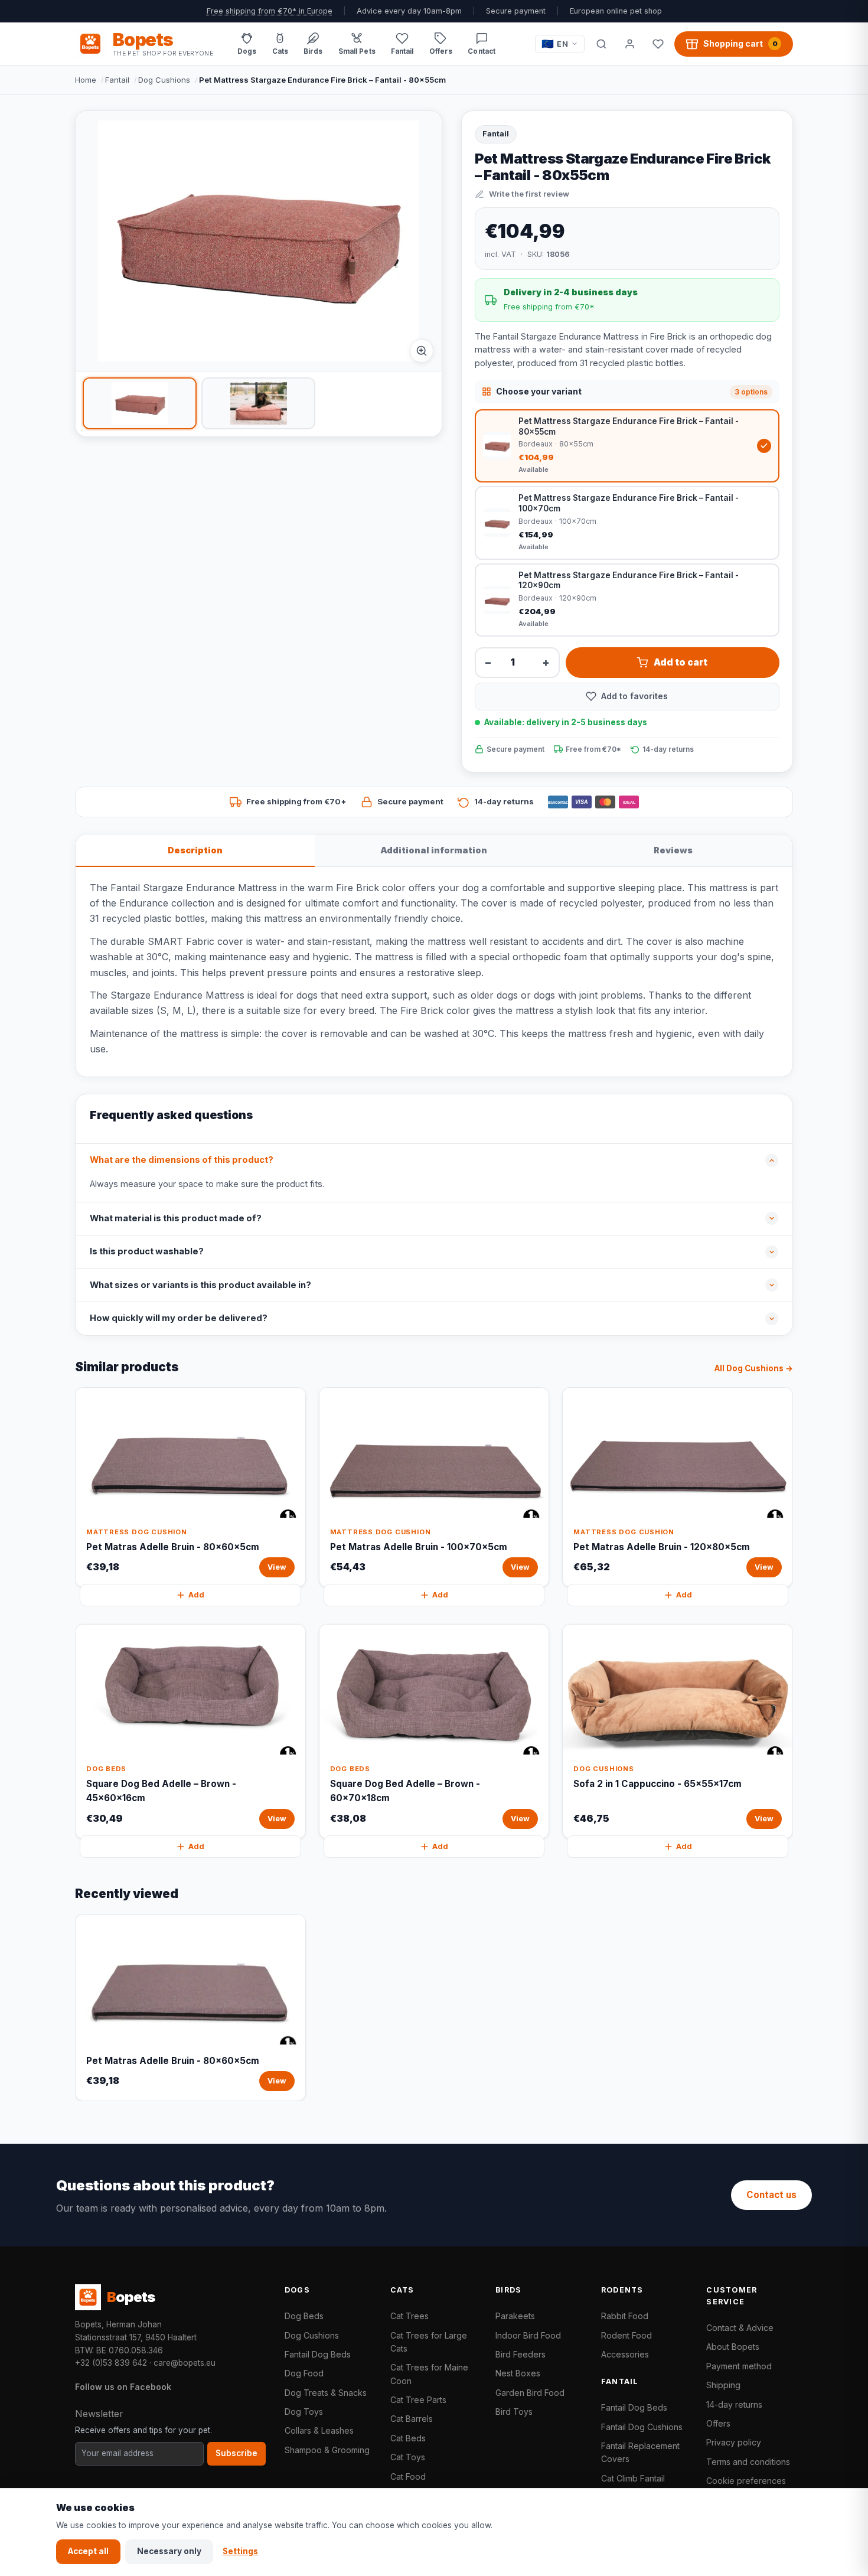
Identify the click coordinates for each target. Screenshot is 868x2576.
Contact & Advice (740, 2328)
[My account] (629, 44)
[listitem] (140, 403)
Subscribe (236, 2453)
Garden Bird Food (530, 2393)
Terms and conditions (748, 2462)
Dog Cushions (164, 80)
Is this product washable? (147, 1251)
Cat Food (408, 2476)
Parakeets (515, 2316)
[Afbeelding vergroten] (422, 351)
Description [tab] (195, 850)
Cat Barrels (412, 2419)
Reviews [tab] (673, 850)
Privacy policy (734, 2442)
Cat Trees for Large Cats (429, 2342)
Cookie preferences (746, 2481)
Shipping (723, 2385)
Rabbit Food (625, 2316)
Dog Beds (304, 2316)
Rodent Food (626, 2335)
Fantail (117, 80)
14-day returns (734, 2404)
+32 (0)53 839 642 (111, 2363)
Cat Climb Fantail (633, 2478)
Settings (240, 2551)
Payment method (739, 2366)
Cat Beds (408, 2438)
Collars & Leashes (319, 2430)
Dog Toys (304, 2412)
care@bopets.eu (185, 2363)
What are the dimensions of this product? (182, 1160)
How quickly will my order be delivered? (179, 1318)
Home (86, 80)
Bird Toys (514, 2412)
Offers (718, 2423)
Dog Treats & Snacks (326, 2393)
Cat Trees (409, 2316)
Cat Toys (408, 2457)
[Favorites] (658, 44)
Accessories (625, 2354)
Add (196, 1595)
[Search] (601, 44)
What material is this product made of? (176, 1218)
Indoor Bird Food (528, 2335)
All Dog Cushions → (754, 1368)
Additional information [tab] (434, 850)
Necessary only (169, 2551)
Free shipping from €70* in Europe (270, 11)
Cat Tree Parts (418, 2400)
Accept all (88, 2551)
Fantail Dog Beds (318, 2354)
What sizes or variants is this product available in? (200, 1285)
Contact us (771, 2195)
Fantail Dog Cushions (642, 2427)
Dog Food (304, 2373)
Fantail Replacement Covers (640, 2452)
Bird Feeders (521, 2354)
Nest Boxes (518, 2373)
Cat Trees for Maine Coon (429, 2374)
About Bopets (733, 2347)
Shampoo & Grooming (327, 2450)
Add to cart (681, 662)
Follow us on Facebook (123, 2387)
